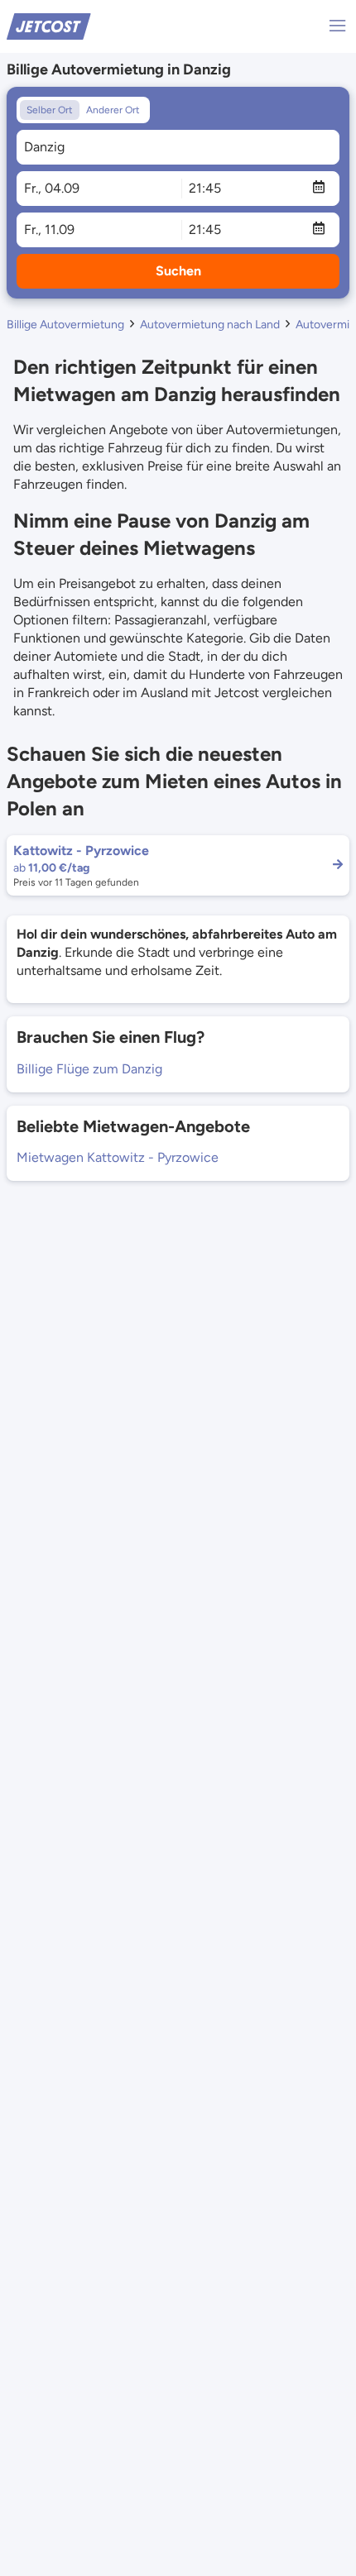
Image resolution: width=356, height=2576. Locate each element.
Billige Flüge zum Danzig (89, 1069)
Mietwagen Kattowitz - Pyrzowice (118, 1157)
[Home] (49, 25)
